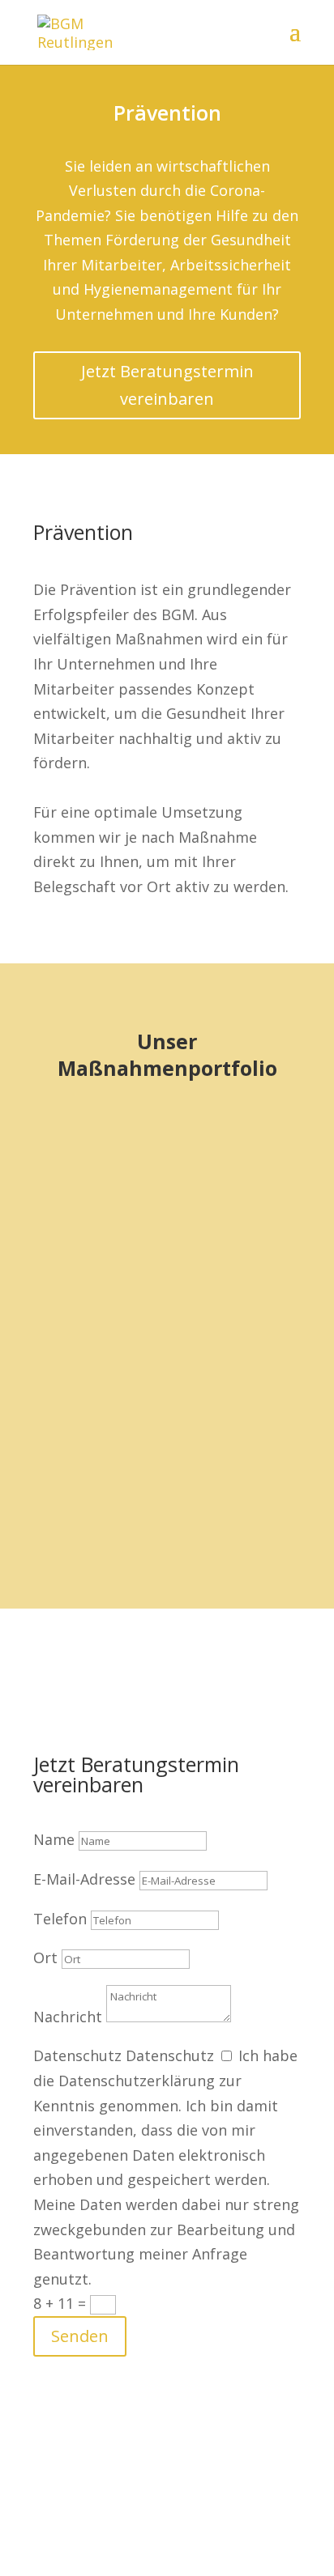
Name (54, 1839)
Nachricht (68, 2017)
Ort (45, 1958)
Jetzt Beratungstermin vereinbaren (167, 385)
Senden (80, 2336)
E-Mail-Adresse (84, 1879)
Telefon (60, 1919)
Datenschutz (77, 2055)
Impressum (152, 2498)
